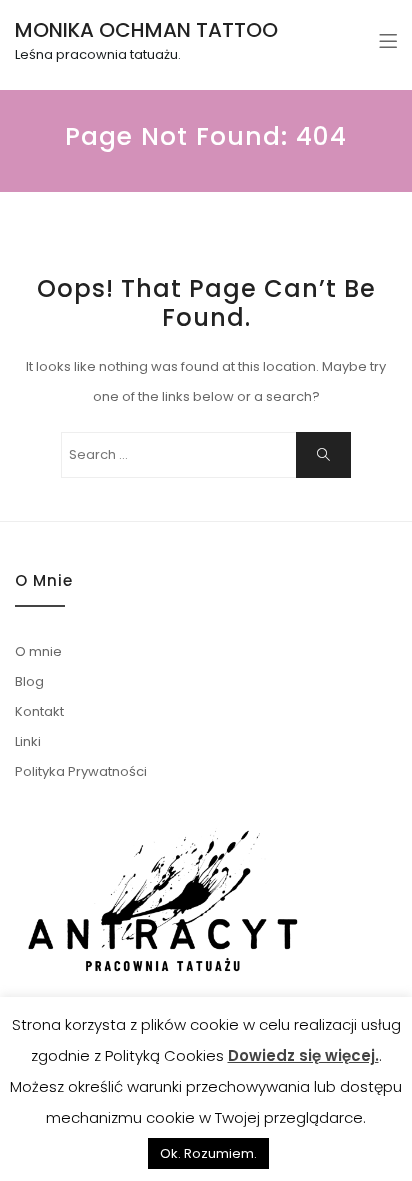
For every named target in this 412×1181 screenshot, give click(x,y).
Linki (28, 741)
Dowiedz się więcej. (303, 1055)
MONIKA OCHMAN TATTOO (146, 30)
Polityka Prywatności (81, 771)
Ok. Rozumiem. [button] (208, 1153)
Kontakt (39, 711)
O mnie (38, 651)
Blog (29, 681)
